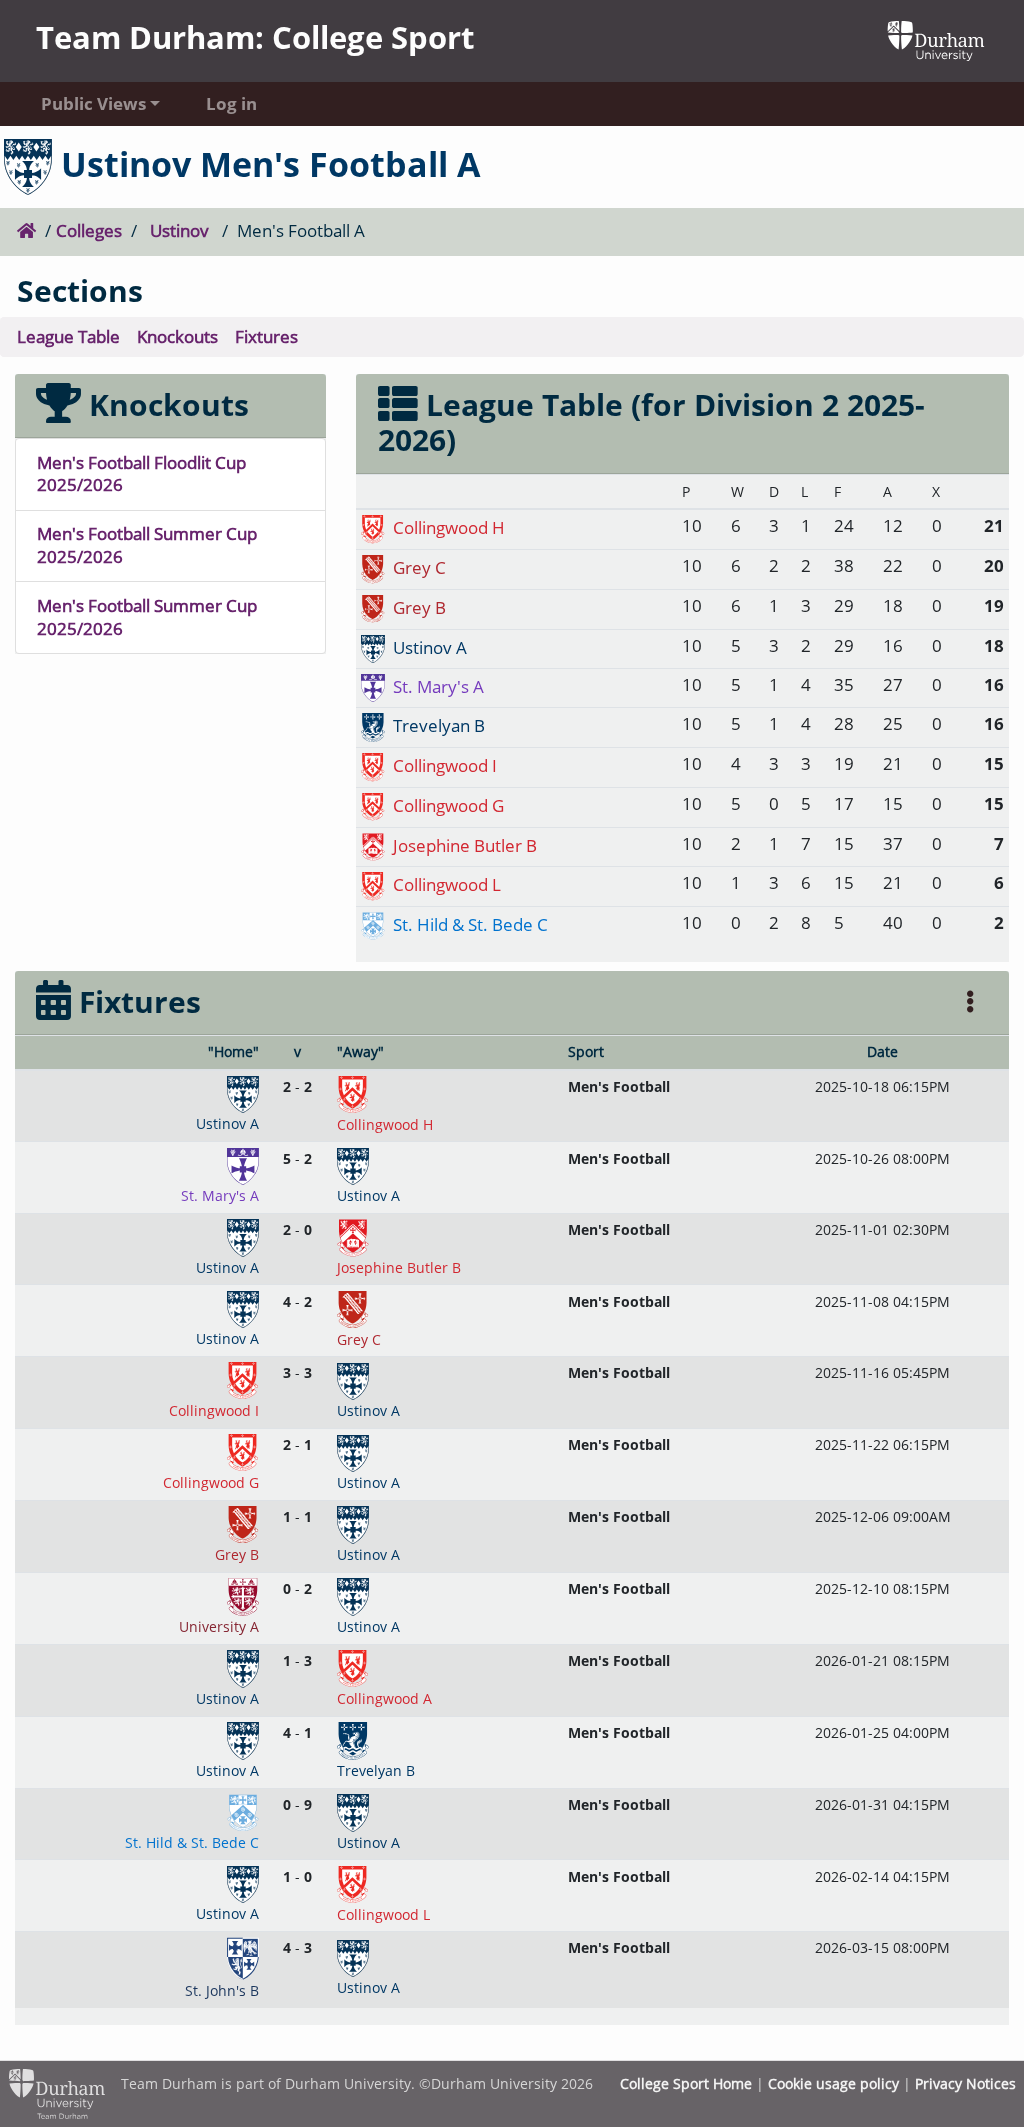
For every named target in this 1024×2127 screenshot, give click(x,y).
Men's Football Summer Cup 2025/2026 (147, 545)
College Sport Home (686, 2083)
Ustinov (179, 230)
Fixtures (266, 336)
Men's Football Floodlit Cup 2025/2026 (141, 474)
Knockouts (177, 336)
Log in (231, 103)
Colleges (89, 230)
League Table (68, 336)
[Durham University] (936, 38)
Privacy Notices (965, 2083)
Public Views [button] (93, 103)
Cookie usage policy (833, 2083)
